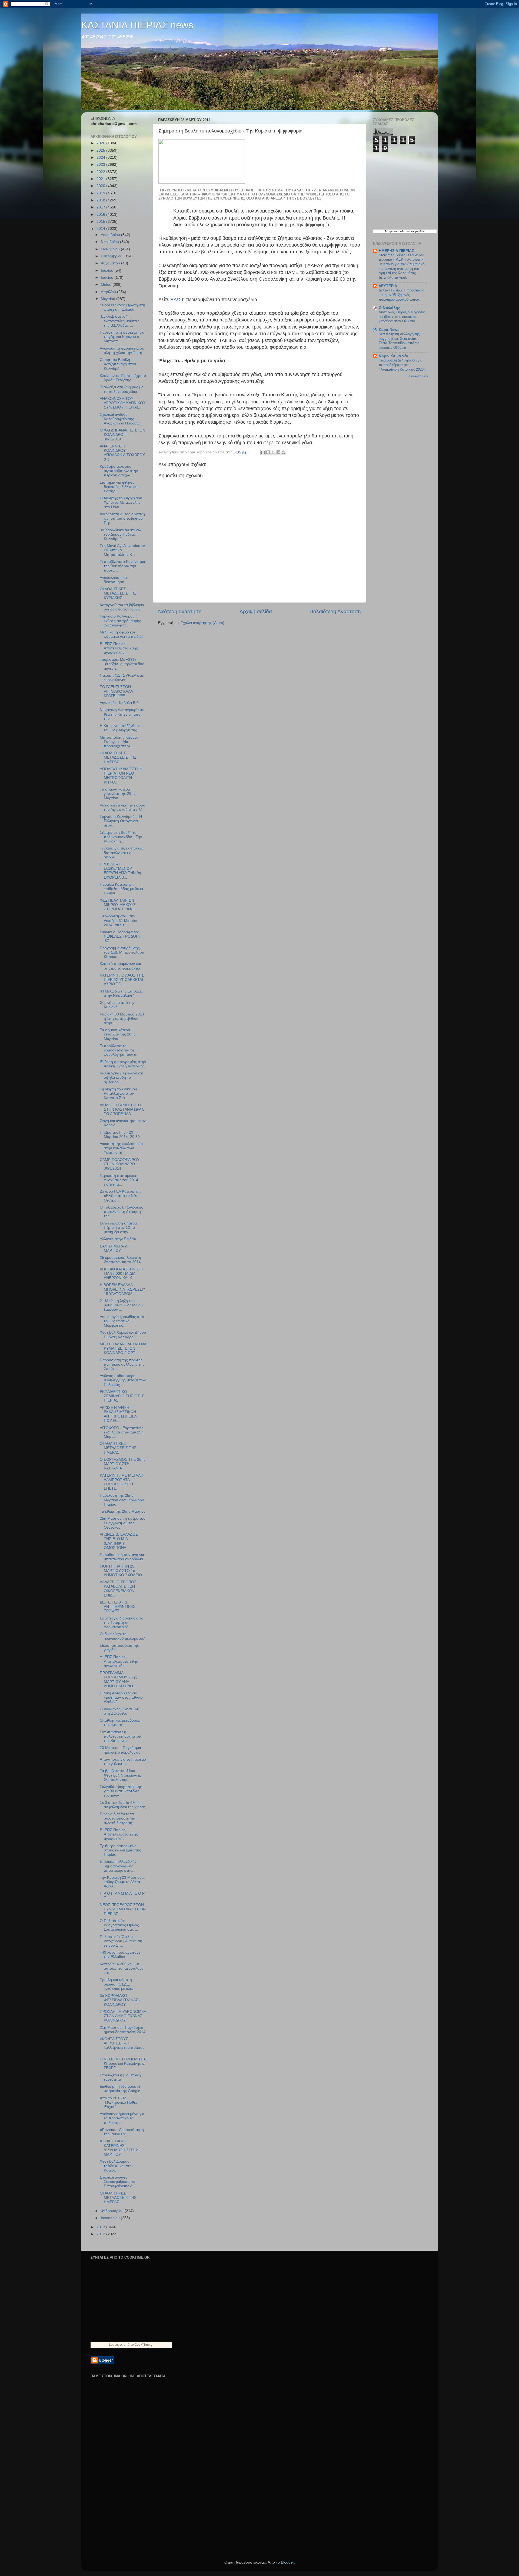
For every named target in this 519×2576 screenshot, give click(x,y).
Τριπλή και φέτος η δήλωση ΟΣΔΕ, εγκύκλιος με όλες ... (119, 1984)
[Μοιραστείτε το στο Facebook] (278, 452)
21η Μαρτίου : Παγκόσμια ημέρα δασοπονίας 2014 (123, 2030)
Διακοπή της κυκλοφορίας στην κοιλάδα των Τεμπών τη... (122, 1148)
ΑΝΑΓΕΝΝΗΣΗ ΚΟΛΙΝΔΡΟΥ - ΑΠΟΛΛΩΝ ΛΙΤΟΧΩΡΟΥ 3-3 (122, 453)
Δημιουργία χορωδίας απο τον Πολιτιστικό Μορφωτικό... (122, 1321)
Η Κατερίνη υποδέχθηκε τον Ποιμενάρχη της (120, 728)
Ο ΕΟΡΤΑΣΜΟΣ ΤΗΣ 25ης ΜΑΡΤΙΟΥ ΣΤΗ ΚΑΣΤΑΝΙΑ (123, 1464)
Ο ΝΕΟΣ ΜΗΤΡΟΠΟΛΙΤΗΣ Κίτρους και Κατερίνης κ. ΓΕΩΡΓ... (123, 2064)
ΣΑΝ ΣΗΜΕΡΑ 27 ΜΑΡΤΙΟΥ (114, 1248)
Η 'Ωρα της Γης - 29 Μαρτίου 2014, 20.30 (120, 1135)
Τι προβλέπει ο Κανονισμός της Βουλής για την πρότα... (123, 566)
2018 (101, 200)
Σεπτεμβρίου (112, 256)
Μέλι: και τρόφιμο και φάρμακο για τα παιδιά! (121, 634)
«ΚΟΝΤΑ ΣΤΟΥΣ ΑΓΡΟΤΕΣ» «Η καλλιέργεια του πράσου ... (122, 2046)
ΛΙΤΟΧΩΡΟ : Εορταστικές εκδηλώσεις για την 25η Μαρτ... (122, 1432)
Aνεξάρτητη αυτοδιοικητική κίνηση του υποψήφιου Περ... (122, 518)
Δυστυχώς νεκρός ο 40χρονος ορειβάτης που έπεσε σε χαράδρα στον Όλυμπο (402, 317)
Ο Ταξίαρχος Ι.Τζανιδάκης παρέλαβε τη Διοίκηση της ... (121, 1212)
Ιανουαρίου (111, 2218)
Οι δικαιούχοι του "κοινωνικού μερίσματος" (123, 1636)
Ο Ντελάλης (389, 308)
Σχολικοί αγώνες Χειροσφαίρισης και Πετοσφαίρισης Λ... (118, 2182)
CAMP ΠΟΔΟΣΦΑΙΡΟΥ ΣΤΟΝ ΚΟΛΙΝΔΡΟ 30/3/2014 (120, 1164)
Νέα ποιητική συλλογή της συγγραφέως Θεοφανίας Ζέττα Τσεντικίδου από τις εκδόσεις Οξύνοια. (399, 341)
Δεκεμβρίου (111, 235)
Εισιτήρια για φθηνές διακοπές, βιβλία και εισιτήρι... (119, 487)
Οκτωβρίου (111, 249)
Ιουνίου (108, 278)
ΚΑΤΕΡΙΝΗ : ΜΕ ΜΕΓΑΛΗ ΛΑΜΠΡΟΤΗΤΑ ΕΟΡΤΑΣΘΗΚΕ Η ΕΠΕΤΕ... (122, 1482)
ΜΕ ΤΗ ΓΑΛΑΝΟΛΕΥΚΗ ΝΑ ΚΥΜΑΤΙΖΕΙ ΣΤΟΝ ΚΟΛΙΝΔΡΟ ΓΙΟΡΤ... (123, 1348)
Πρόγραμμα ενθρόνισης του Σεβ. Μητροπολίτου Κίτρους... (122, 952)
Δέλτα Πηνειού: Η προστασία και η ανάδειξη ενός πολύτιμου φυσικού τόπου (402, 295)
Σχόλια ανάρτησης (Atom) (202, 623)
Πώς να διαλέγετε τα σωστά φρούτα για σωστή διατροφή (117, 1818)
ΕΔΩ (176, 300)
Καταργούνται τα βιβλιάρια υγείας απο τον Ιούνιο (122, 607)
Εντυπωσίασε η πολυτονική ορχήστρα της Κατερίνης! (120, 1736)
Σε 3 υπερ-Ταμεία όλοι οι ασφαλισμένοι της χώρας (123, 1805)
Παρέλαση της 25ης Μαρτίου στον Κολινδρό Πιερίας (122, 1500)
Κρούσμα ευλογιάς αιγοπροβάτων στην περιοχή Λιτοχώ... (119, 471)
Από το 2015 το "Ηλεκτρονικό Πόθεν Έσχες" (119, 2102)
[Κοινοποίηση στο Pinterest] (284, 452)
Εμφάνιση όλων (419, 376)
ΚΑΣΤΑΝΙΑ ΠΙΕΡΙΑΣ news (137, 25)
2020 (101, 186)
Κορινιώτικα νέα (394, 356)
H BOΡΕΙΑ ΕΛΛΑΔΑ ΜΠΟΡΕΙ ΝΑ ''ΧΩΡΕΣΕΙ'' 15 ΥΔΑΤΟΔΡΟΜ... (122, 1289)
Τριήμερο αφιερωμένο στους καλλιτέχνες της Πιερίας (120, 1850)
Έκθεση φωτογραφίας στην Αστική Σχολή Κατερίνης (123, 1064)
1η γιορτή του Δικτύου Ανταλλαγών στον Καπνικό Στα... (118, 1093)
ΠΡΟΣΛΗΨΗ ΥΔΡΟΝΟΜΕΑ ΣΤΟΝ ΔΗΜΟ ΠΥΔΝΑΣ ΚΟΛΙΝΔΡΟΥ (123, 2016)
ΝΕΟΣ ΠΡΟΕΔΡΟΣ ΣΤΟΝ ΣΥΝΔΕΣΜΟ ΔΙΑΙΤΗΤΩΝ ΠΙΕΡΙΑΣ (123, 1909)
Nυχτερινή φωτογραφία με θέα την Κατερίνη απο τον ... (122, 714)
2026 (101, 143)
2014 (101, 229)
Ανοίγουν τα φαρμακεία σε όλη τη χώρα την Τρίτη (122, 351)
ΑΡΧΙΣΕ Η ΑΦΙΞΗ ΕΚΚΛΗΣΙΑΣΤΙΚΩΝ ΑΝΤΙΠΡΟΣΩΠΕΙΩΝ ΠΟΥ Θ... (119, 1414)
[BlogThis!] (268, 452)
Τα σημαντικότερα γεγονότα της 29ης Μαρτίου (118, 794)
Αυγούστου (111, 263)
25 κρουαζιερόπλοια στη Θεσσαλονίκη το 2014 (120, 1260)
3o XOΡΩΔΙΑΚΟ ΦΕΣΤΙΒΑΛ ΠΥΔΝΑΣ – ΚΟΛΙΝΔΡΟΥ (121, 2000)
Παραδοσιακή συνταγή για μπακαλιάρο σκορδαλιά (122, 1557)
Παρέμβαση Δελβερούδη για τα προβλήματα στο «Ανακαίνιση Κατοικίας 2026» (402, 365)
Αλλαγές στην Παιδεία (118, 1239)
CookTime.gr (144, 2344)
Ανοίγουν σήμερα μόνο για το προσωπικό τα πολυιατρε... (122, 2118)
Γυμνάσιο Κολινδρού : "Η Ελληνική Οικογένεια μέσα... (121, 821)
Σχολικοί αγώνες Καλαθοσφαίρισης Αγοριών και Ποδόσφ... (121, 419)
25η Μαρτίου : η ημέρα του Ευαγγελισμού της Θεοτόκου (123, 1523)
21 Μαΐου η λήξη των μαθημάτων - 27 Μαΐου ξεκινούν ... (121, 1305)
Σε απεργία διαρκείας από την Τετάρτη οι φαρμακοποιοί (122, 1623)
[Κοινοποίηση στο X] (273, 452)
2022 (101, 172)
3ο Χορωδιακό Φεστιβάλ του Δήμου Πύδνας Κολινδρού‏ (120, 534)
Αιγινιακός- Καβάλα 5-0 (119, 703)
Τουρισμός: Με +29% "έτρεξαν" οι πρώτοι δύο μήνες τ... (122, 664)
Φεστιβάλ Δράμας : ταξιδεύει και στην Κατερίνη (117, 2166)
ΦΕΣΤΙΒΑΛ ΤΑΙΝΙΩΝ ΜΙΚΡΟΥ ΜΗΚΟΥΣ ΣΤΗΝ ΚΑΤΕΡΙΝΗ (118, 905)
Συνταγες (116, 2344)
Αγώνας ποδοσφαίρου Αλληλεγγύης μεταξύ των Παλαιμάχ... (123, 1380)
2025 (101, 150)
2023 (101, 165)
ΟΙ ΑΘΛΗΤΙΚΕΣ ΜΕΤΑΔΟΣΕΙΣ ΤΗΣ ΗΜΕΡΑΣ (118, 757)
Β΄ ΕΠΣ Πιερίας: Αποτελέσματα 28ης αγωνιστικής (119, 648)
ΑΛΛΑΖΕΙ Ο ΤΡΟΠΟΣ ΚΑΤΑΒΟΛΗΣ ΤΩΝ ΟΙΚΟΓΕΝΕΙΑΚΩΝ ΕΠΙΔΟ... (118, 1589)
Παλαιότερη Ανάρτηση (335, 611)
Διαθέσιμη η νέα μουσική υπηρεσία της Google (121, 2089)
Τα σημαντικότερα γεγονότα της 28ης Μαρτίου (118, 1034)
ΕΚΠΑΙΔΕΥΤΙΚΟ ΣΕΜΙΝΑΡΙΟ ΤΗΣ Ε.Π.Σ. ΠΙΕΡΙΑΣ (122, 1396)
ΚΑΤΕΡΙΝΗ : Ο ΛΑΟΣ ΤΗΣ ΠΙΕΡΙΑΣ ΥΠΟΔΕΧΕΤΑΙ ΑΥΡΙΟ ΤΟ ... (122, 980)
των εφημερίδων (415, 231)
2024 (101, 157)
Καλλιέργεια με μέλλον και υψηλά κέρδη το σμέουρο (121, 1078)
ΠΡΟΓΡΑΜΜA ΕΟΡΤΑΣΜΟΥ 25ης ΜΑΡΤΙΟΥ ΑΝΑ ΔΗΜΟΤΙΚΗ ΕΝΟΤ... (119, 1679)
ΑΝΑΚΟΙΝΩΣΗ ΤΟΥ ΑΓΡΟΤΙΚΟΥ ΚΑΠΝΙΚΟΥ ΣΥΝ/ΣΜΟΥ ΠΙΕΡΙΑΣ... (123, 403)
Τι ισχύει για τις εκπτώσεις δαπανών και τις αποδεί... (122, 853)
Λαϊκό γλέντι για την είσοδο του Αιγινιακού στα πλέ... (123, 807)
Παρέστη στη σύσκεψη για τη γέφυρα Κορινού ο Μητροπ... (122, 337)
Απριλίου (109, 292)
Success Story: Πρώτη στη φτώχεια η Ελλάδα (122, 307)
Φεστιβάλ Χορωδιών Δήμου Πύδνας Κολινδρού (123, 1335)
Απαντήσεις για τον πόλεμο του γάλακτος (123, 1762)
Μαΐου (107, 285)
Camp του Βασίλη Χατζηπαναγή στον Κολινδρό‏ (118, 364)
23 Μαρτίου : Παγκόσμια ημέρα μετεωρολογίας (120, 1750)
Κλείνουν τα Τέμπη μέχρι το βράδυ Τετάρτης (123, 378)
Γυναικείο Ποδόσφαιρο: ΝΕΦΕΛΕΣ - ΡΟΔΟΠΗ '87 (121, 936)
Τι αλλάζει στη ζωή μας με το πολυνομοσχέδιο (121, 389)
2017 (101, 207)
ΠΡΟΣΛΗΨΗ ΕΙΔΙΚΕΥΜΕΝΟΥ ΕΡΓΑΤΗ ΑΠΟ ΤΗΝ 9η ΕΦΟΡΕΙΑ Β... (120, 871)
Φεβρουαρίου (113, 2211)
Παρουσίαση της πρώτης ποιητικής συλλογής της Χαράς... (122, 1364)
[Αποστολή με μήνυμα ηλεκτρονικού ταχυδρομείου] (263, 452)
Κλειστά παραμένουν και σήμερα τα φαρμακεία (120, 966)
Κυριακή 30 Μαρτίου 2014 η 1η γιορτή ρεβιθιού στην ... (122, 1019)
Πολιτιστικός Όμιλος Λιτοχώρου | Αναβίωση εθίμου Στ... (121, 1941)
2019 (101, 193)
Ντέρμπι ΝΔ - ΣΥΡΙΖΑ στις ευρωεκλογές (122, 678)
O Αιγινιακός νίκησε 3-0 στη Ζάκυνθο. (119, 1711)
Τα (387, 231)
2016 (101, 215)
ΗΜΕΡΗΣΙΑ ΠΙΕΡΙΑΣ (396, 251)
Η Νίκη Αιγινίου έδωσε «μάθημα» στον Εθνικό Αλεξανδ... (121, 1697)
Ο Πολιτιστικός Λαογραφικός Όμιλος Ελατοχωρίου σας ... (119, 1925)
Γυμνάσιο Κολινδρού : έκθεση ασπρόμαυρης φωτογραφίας (120, 621)
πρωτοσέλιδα (397, 231)
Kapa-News (389, 330)
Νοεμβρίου (110, 242)
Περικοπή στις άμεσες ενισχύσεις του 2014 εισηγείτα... (119, 1180)
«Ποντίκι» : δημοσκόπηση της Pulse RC (122, 2132)
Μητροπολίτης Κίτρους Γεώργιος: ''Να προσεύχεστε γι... (119, 742)
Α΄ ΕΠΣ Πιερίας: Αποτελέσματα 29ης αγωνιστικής (119, 1661)
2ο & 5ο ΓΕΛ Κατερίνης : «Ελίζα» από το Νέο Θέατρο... (120, 1196)
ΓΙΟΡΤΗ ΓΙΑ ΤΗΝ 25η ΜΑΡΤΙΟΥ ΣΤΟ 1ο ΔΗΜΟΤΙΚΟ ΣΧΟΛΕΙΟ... (122, 1571)
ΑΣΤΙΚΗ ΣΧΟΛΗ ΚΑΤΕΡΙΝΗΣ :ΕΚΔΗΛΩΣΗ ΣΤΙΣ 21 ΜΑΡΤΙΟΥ (120, 2148)
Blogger (287, 2562)
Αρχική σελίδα (256, 611)
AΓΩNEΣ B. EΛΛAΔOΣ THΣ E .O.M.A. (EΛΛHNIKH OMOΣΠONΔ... (119, 1541)
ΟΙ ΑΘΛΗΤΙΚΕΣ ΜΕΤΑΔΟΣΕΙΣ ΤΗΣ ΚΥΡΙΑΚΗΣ (118, 593)
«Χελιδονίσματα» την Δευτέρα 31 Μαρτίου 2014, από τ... (119, 920)
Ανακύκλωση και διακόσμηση (114, 580)
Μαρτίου (109, 299)
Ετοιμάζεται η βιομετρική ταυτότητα (120, 2077)
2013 (101, 2227)
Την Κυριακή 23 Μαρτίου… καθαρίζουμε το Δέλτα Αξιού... (123, 1882)
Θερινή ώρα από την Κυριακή (117, 1005)
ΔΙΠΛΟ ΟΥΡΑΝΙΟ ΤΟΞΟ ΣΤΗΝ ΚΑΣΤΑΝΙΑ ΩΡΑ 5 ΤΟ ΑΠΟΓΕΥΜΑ (122, 1109)
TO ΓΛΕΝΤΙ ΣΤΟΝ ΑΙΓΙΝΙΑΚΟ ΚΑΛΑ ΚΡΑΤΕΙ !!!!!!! (116, 691)
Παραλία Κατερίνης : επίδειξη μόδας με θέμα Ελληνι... (121, 889)
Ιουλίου (108, 270)
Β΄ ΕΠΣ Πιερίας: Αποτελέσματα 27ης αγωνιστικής (119, 1834)
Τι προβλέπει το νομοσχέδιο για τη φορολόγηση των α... (120, 1050)
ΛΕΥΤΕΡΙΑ (388, 286)
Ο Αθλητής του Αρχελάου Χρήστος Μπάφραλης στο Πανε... (121, 502)
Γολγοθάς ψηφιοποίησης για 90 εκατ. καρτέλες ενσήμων (121, 1791)
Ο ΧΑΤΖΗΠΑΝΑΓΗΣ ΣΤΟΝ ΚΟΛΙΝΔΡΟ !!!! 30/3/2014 (122, 435)
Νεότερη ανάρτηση (180, 611)
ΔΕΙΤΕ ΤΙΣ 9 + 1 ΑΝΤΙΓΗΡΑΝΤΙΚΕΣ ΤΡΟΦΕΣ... (118, 1607)
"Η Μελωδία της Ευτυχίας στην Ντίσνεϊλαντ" (121, 993)
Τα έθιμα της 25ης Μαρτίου (123, 1511)
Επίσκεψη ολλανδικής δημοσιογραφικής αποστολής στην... (118, 1866)
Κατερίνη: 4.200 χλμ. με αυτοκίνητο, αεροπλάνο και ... (122, 1968)
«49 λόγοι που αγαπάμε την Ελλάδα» (120, 1955)
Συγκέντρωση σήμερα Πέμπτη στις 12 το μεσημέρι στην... (118, 1228)
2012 (101, 2234)
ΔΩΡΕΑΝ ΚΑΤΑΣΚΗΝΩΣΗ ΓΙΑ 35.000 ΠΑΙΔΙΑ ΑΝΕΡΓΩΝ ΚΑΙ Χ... (122, 1274)
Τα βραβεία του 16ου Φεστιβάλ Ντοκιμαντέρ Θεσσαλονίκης (121, 1775)
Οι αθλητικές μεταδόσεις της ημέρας (120, 1723)
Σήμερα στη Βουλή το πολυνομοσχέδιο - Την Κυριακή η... (121, 837)
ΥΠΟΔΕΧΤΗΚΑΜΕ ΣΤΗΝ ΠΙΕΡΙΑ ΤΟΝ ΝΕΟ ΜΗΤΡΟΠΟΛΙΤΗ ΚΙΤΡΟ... (121, 776)
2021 (101, 179)
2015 (101, 222)
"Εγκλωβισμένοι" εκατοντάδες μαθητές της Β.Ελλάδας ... (120, 321)
